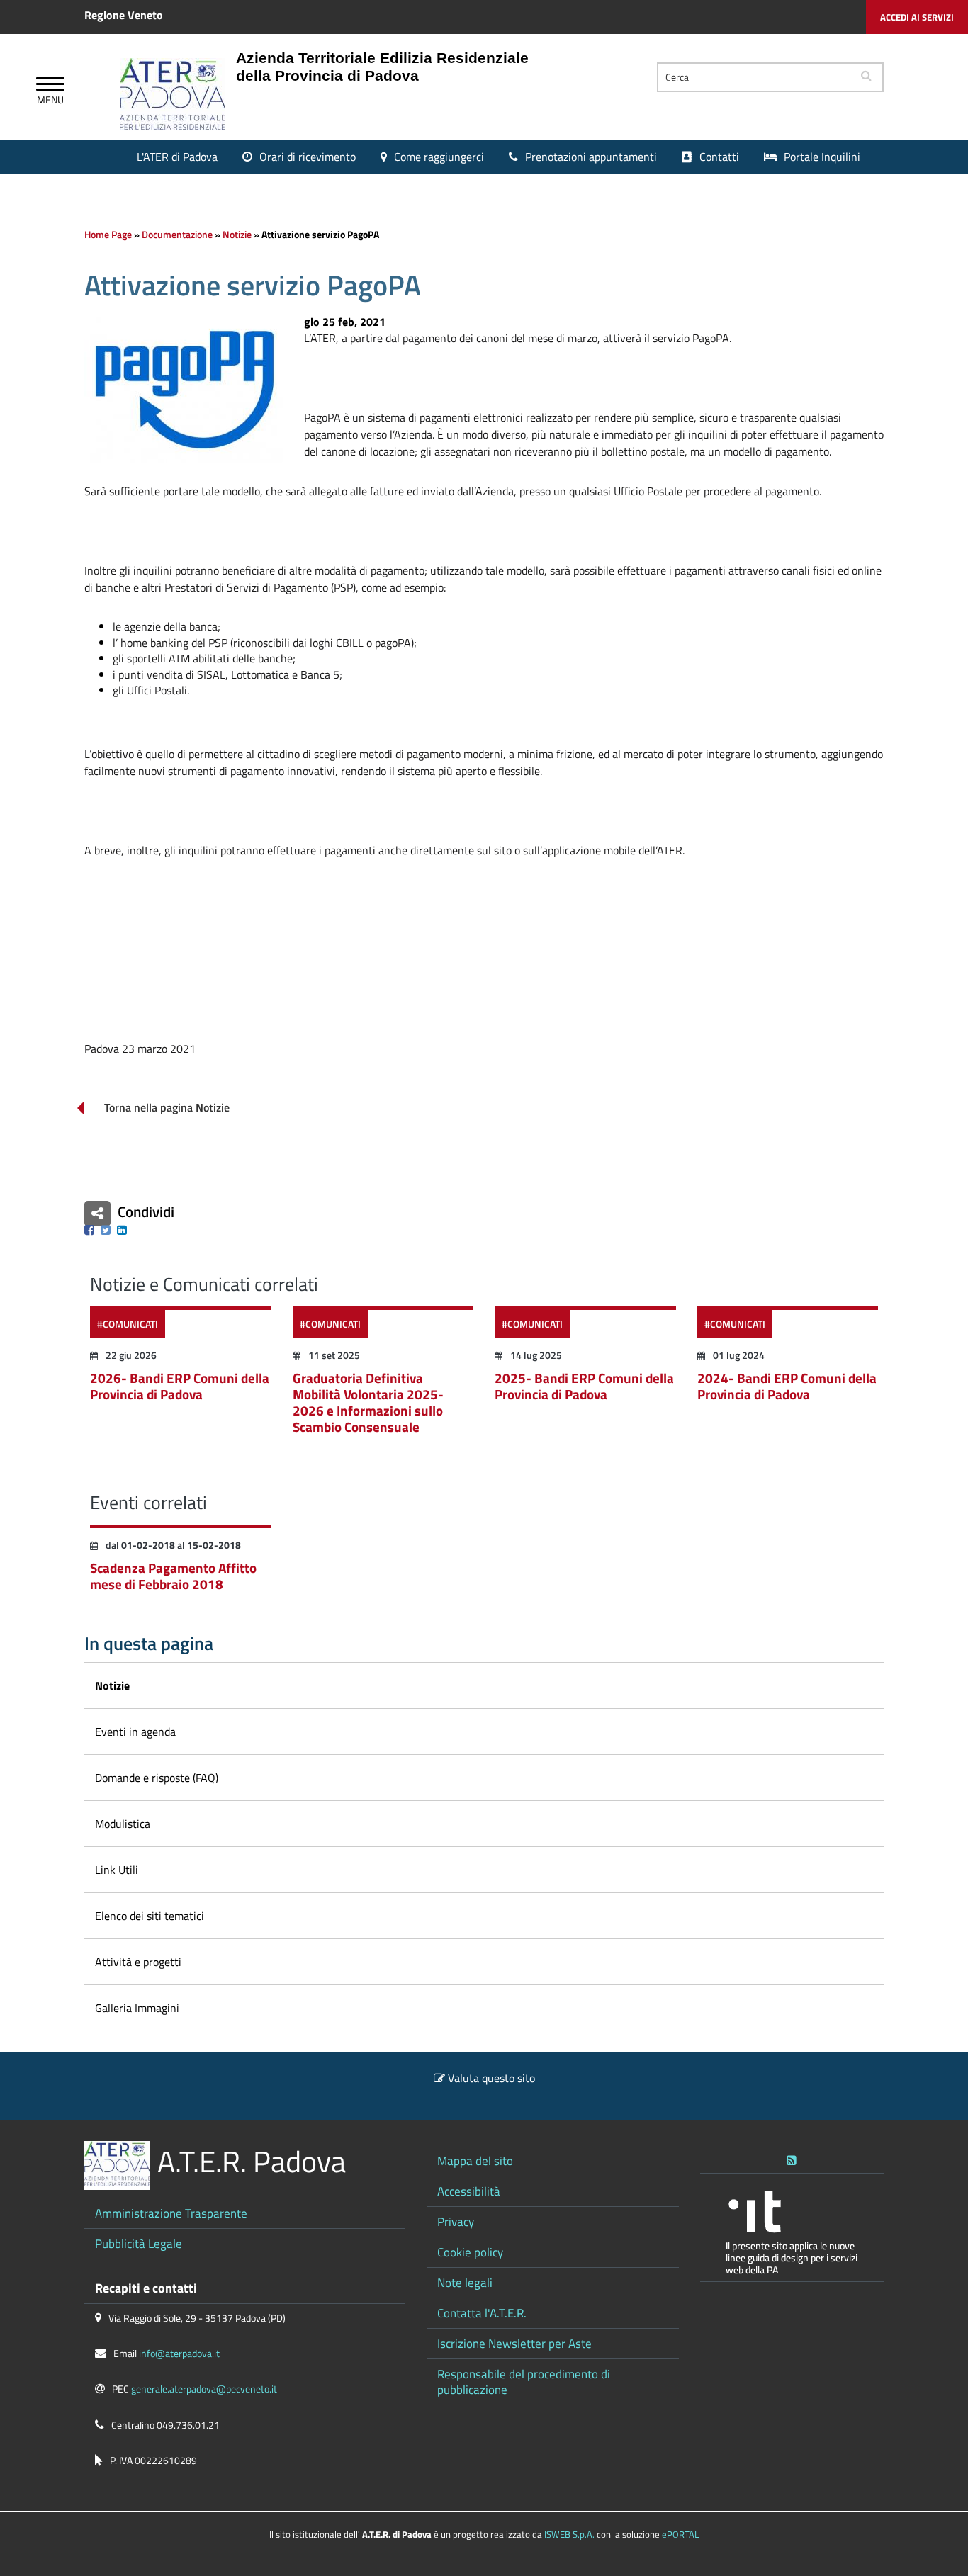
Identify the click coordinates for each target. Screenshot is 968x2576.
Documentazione (177, 235)
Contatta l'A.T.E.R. (482, 2313)
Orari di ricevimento (308, 157)
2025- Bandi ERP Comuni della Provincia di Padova (584, 1386)
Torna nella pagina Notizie (167, 1108)
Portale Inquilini (822, 157)
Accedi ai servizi (917, 17)
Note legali (465, 2282)
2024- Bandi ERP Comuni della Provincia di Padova (787, 1386)
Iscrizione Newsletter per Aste (514, 2343)
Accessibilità (469, 2191)
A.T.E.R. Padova (252, 2161)
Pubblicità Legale (139, 2243)
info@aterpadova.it (179, 2354)
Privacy (456, 2221)
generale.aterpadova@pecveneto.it (204, 2389)
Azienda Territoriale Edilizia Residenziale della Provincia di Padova (382, 67)
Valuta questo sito (491, 2078)
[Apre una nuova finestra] (89, 1230)
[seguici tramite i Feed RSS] (792, 2157)
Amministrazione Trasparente (171, 2213)
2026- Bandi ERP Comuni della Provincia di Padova (180, 1386)
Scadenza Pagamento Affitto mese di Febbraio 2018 (173, 1576)
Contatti (719, 157)
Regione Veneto (124, 15)
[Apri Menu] (50, 86)
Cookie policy (470, 2252)
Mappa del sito (475, 2160)
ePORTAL (680, 2534)
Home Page (108, 235)
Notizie (237, 235)
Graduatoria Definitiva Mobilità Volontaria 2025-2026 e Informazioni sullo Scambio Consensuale (368, 1402)
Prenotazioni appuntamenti (591, 157)
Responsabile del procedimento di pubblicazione (524, 2382)
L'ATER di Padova (177, 157)
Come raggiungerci (439, 157)
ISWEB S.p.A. (569, 2534)
